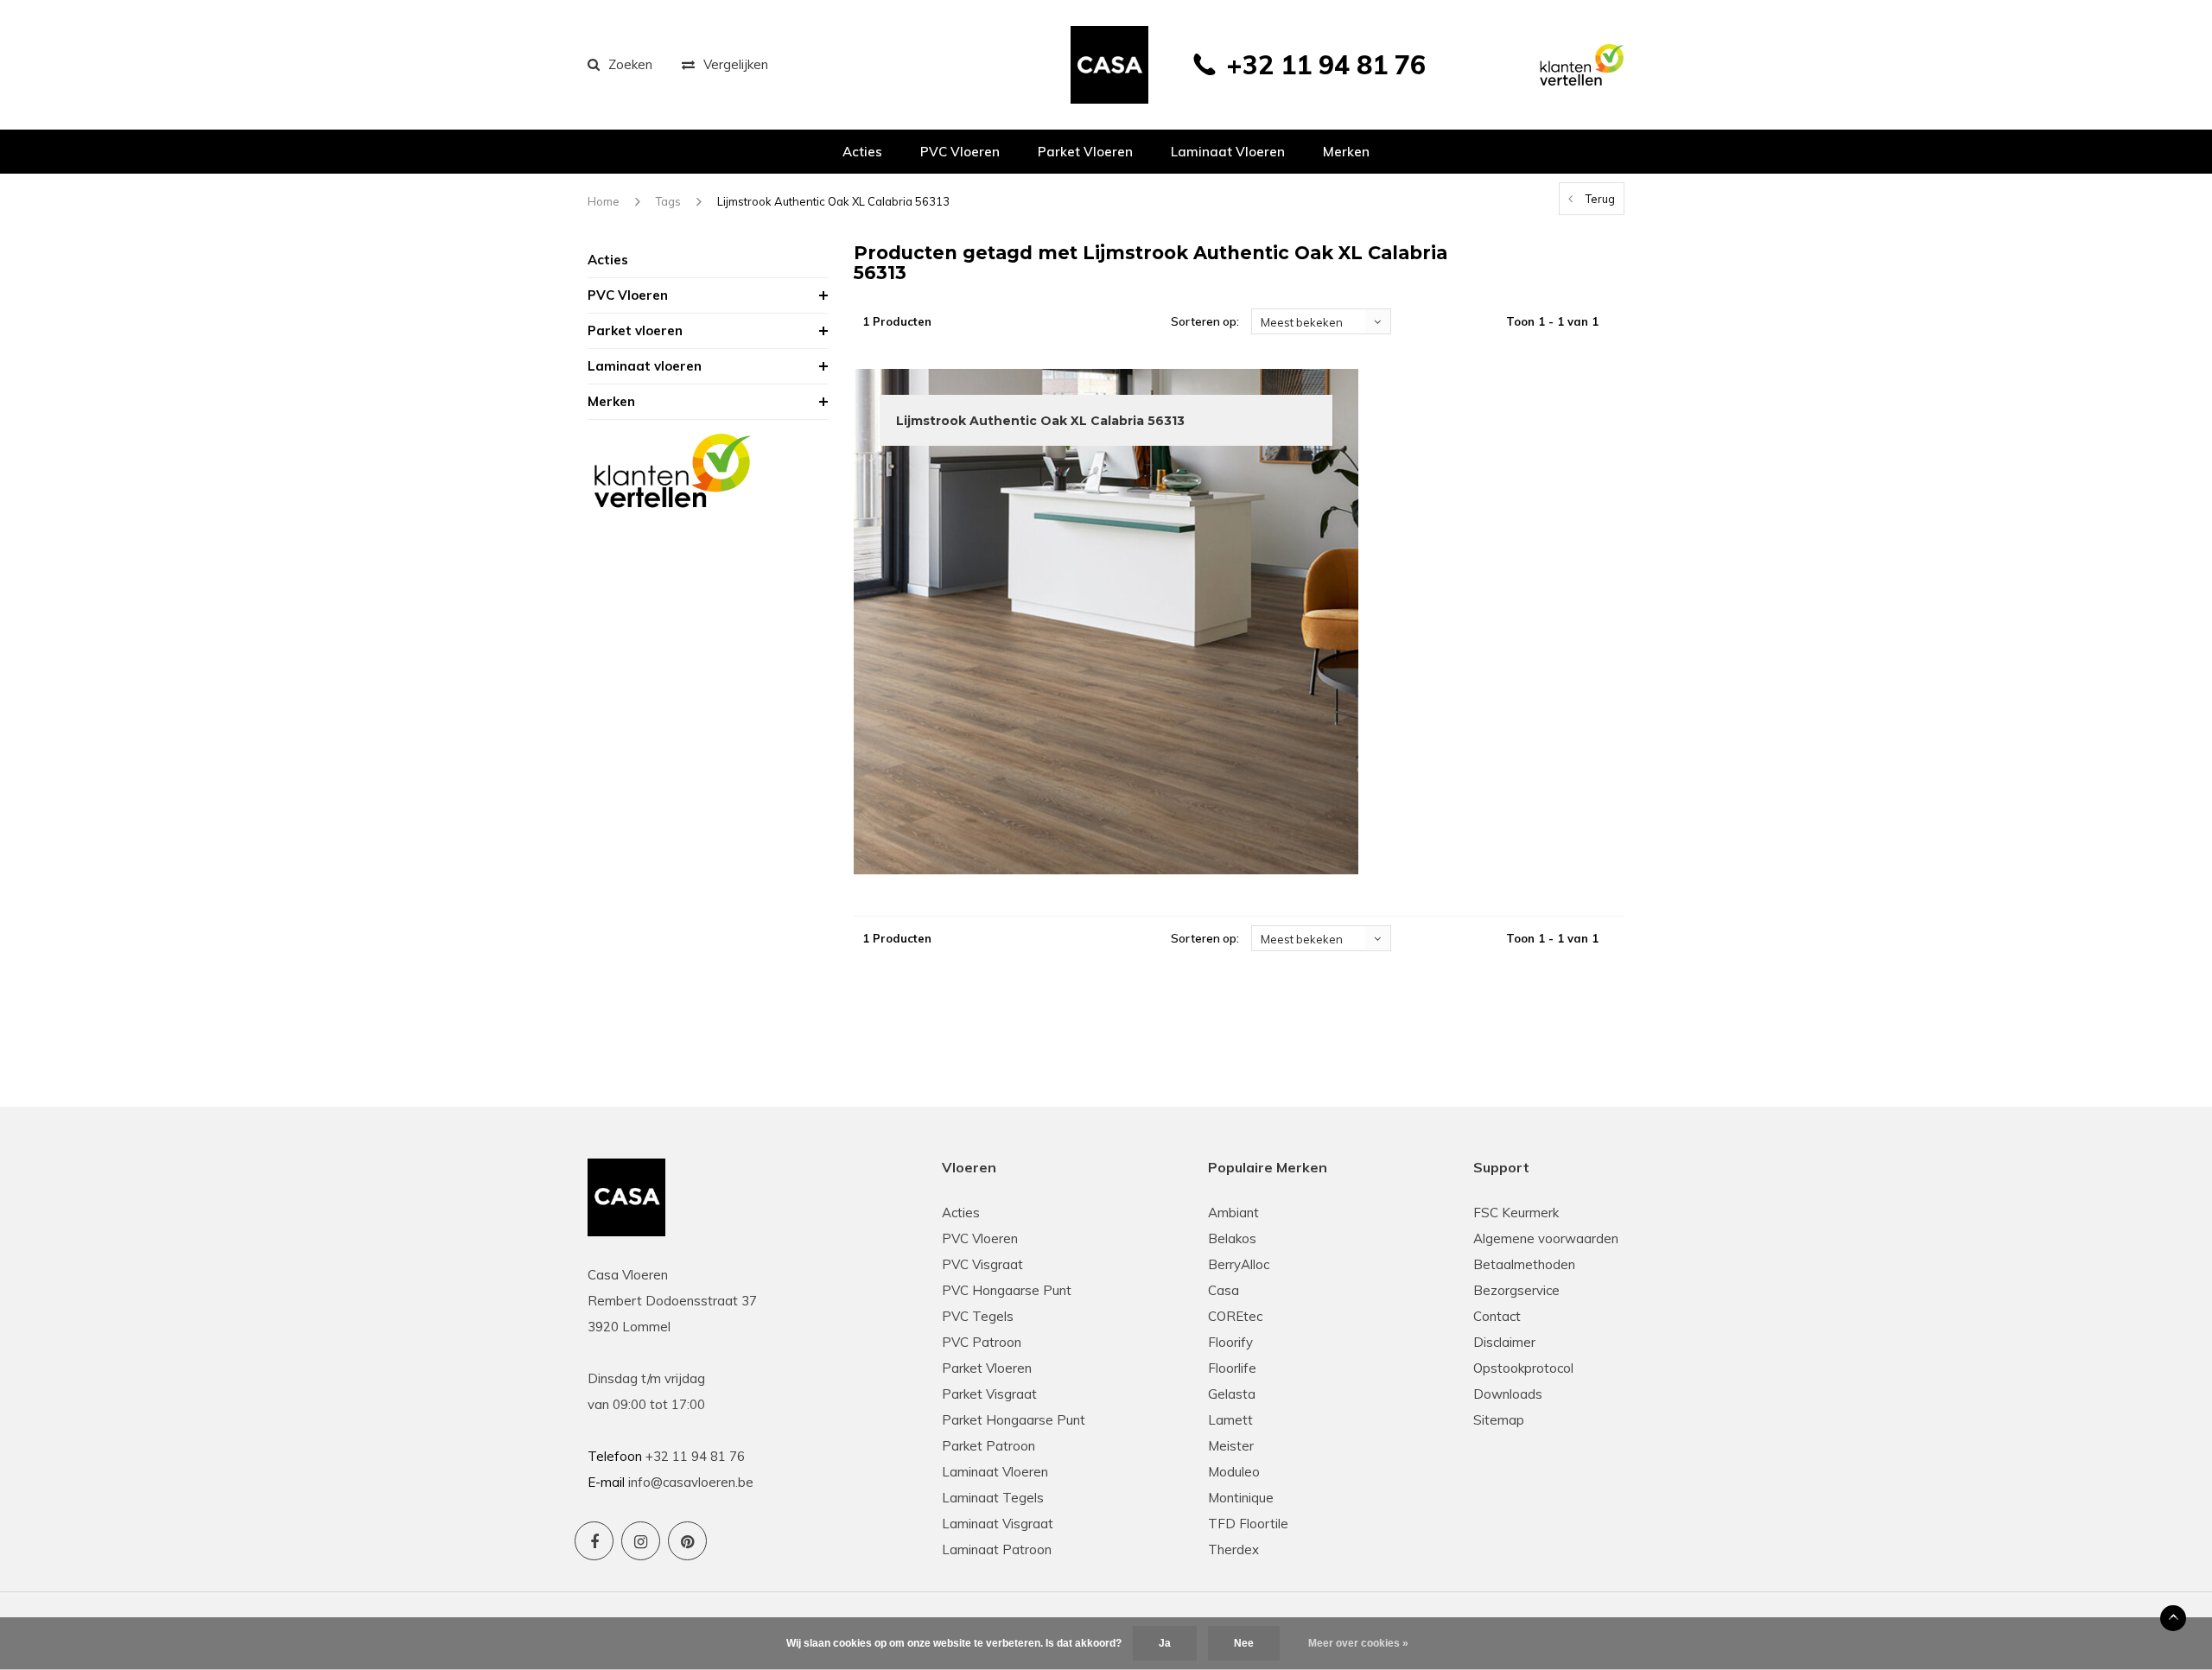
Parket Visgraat (989, 1394)
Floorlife (1232, 1368)
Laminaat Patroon (997, 1549)
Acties (862, 152)
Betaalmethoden (1524, 1264)
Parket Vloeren (987, 1368)
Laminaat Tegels (993, 1498)
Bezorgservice (1516, 1290)
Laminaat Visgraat (998, 1524)
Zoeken (630, 64)
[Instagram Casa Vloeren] (641, 1541)
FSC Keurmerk (1516, 1213)
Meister (1231, 1446)
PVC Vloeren (960, 152)
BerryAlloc (1239, 1264)
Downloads (1508, 1394)
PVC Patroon (982, 1342)
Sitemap (1499, 1420)
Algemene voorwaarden (1546, 1238)
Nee (1244, 1643)
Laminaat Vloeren (995, 1472)
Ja (1165, 1643)
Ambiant (1233, 1213)
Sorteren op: (1205, 321)
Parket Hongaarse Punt (1014, 1420)
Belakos (1232, 1238)
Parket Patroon (988, 1446)
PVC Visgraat (982, 1264)
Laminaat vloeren (1228, 152)
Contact (1497, 1316)
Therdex (1233, 1549)
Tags (668, 201)
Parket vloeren (1085, 152)
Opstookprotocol (1523, 1368)
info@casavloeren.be (691, 1482)
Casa (1224, 1290)
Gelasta (1232, 1394)
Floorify (1230, 1342)
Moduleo (1234, 1472)
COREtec (1235, 1316)
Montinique (1241, 1498)
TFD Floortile (1248, 1524)
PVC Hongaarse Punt (1007, 1290)
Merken (1346, 152)
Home (604, 201)
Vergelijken (736, 64)
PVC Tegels (978, 1316)
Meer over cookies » (1358, 1643)
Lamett (1230, 1420)
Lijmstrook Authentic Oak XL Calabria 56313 (833, 201)
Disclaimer (1504, 1342)
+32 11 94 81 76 (1326, 65)
